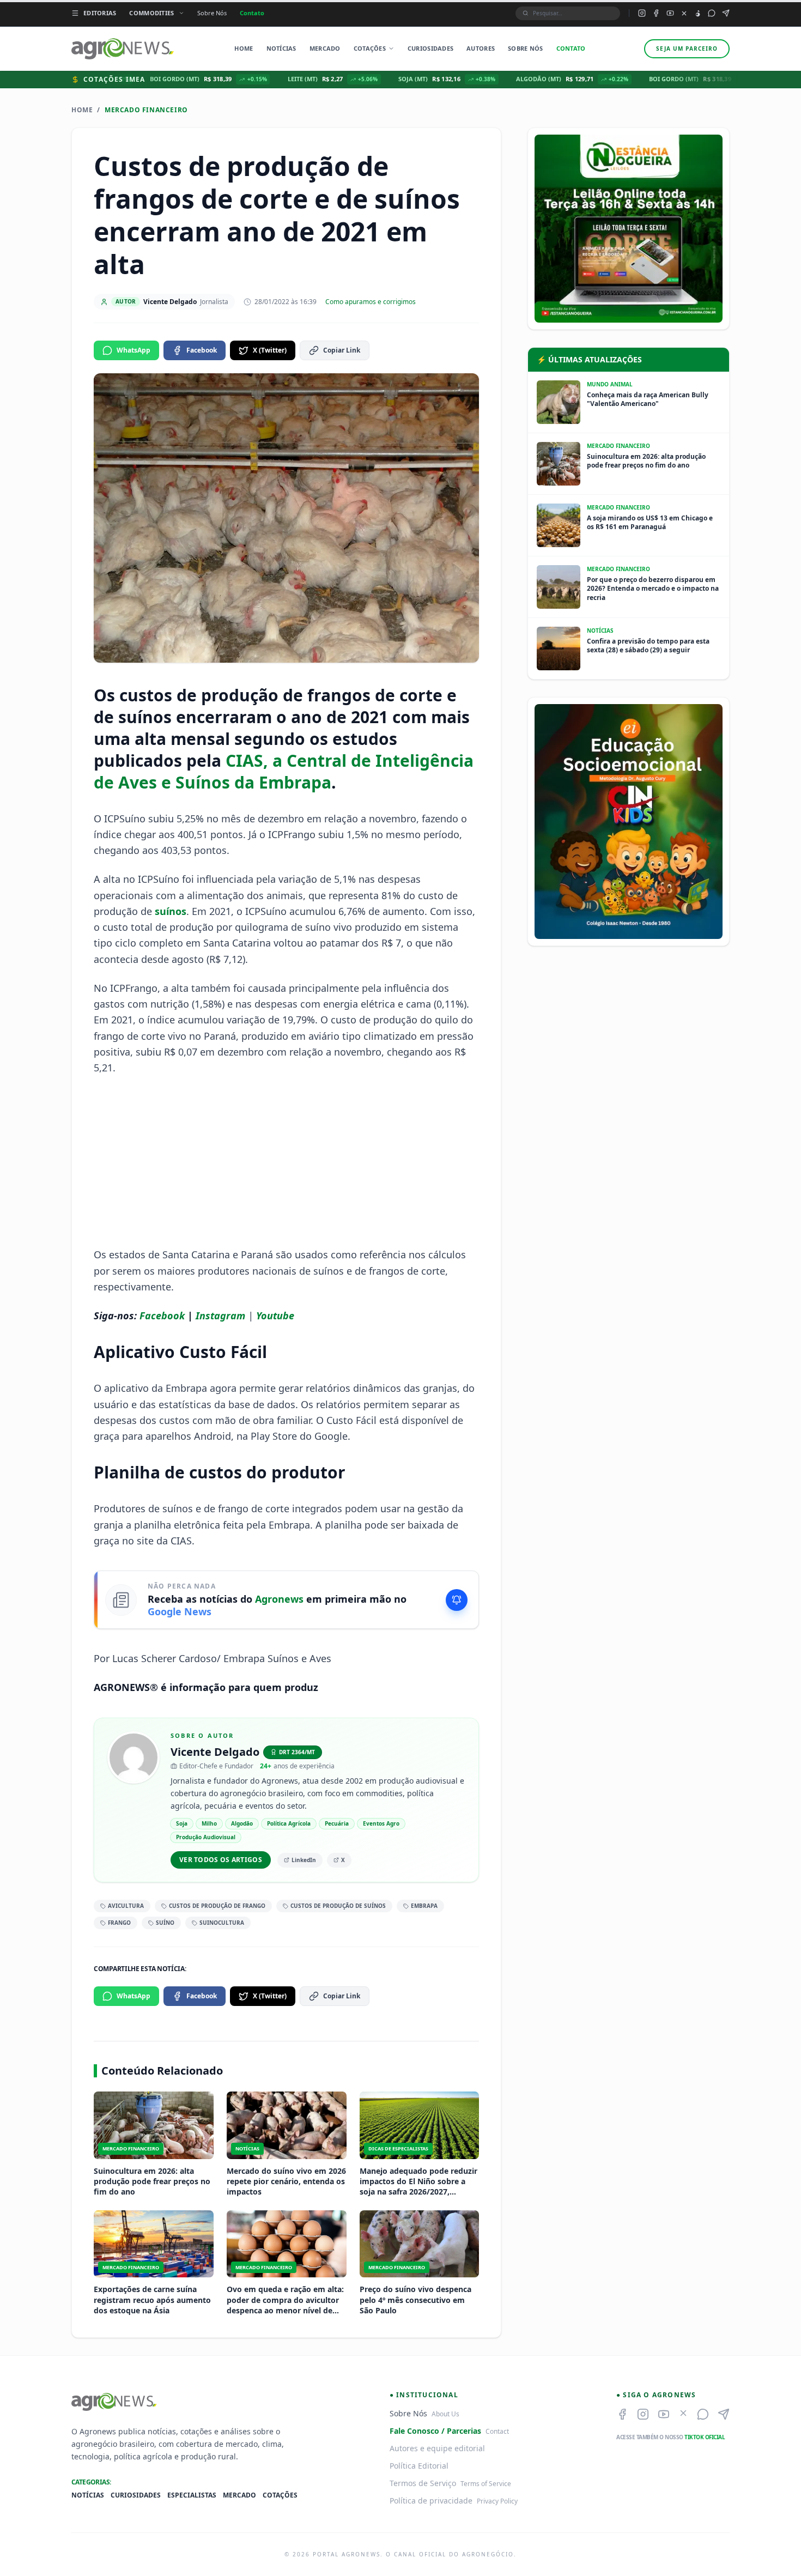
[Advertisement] (287, 1161)
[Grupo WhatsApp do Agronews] (712, 13)
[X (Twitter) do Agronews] (684, 13)
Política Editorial (419, 2466)
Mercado (325, 48)
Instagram (220, 1316)
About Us (445, 2414)
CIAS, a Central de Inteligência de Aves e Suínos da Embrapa (284, 771)
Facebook (202, 350)
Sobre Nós (212, 13)
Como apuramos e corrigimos (371, 302)
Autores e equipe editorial (437, 2448)
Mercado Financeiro (146, 110)
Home (244, 48)
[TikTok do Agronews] (698, 13)
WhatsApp (133, 350)
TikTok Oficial (705, 2437)
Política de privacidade (431, 2501)
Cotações (370, 48)
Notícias (281, 48)
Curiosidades (430, 48)
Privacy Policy (497, 2501)
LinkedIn (304, 1860)
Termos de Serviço (423, 2483)
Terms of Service (486, 2484)
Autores (481, 48)
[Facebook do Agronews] (656, 13)
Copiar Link (342, 350)
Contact (497, 2431)
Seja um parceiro (687, 49)
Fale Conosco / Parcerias (435, 2431)
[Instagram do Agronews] (642, 13)
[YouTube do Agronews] (670, 13)
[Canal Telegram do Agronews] (726, 13)
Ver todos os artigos (221, 1860)
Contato (252, 13)
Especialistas (192, 2495)
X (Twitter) (270, 350)
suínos (171, 911)
